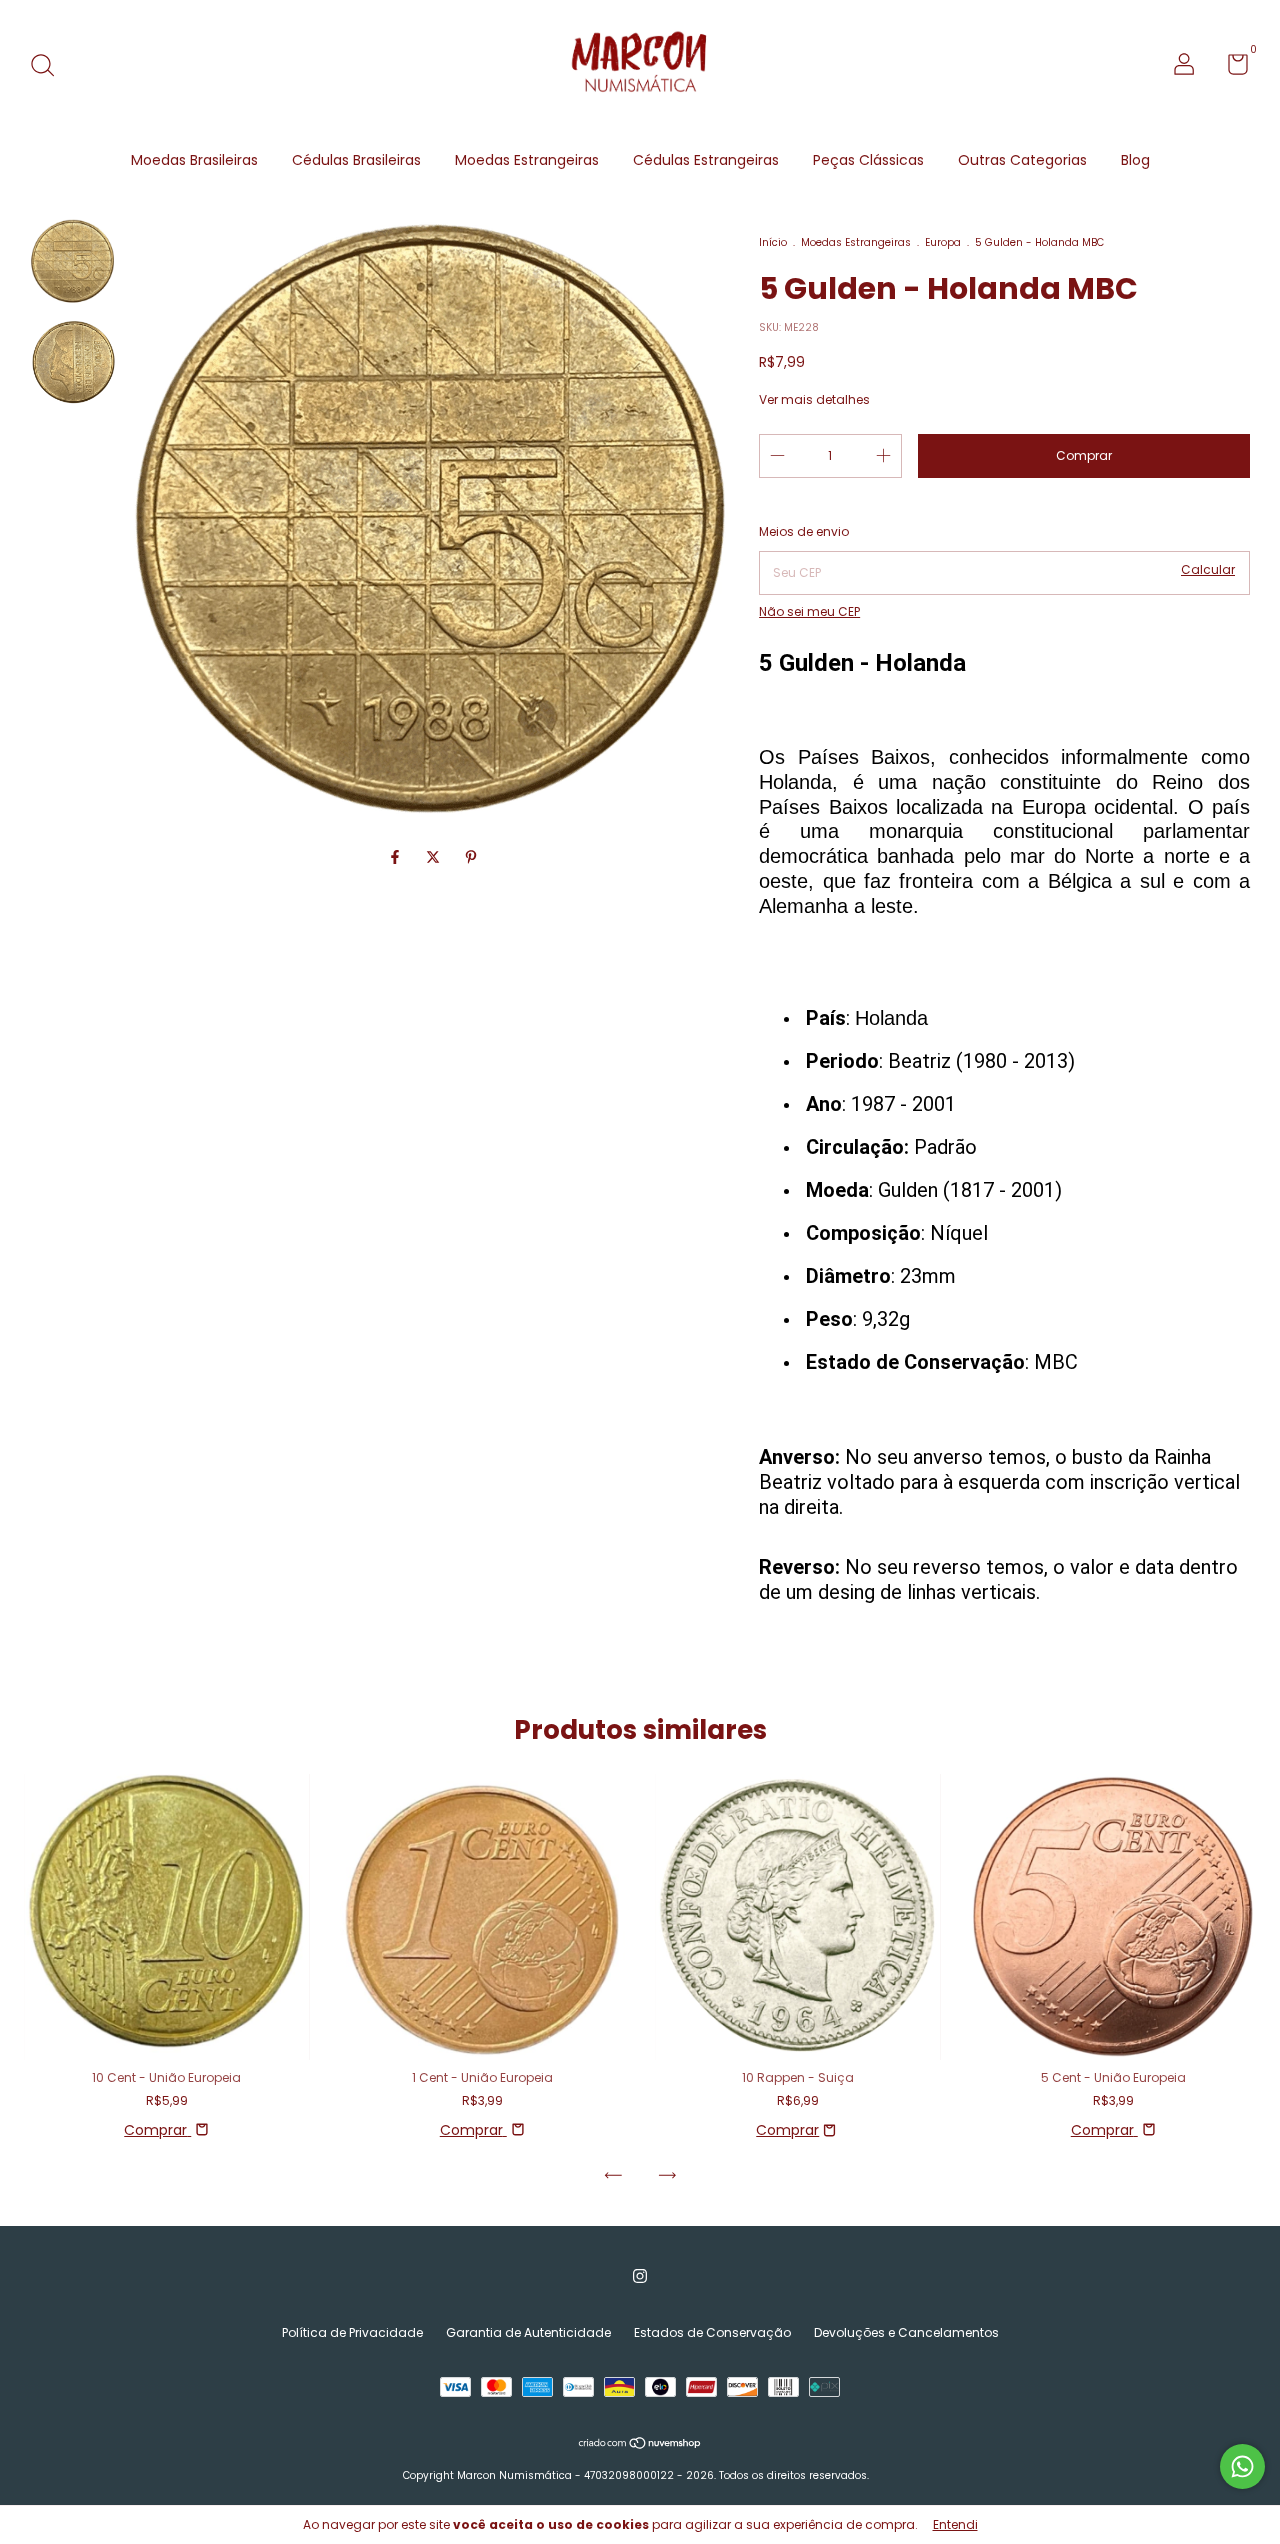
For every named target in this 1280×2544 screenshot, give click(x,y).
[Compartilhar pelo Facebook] (397, 857)
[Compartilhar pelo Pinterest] (471, 857)
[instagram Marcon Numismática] (640, 2277)
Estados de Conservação (712, 2332)
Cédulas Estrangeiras (706, 160)
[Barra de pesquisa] (49, 66)
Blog (1135, 160)
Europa (943, 242)
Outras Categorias (1022, 160)
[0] (1230, 68)
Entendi (955, 2524)
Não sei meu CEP (809, 611)
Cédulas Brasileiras (356, 160)
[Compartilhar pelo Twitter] (435, 857)
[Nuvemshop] (640, 2445)
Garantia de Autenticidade (528, 2332)
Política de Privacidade (352, 2332)
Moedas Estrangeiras (527, 160)
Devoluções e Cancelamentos (906, 2332)
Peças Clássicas (868, 160)
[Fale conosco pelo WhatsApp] (1242, 2466)
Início (773, 242)
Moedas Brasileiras (194, 160)
